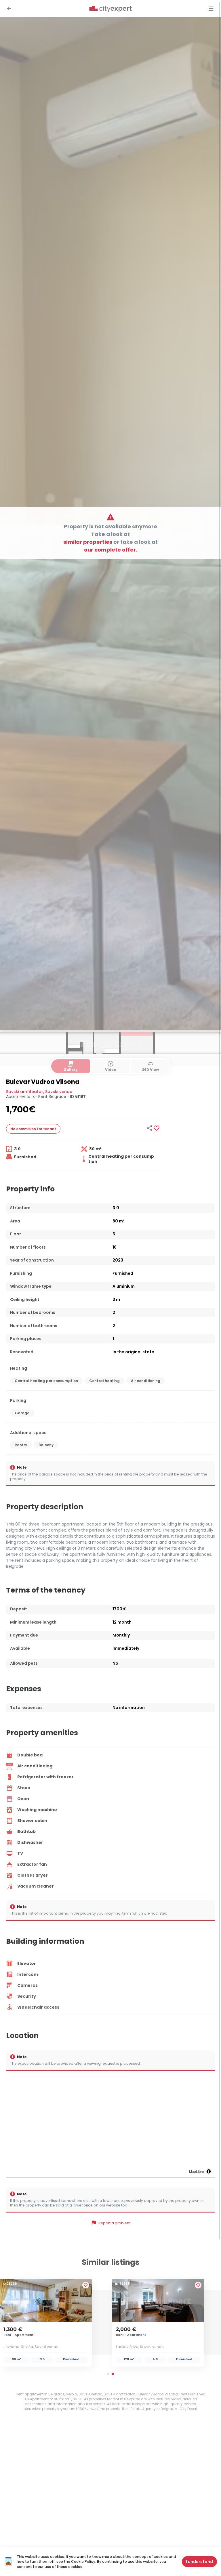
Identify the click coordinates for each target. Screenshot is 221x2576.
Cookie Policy (83, 2561)
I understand (199, 2562)
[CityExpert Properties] (110, 9)
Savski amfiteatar (25, 1092)
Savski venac (59, 1092)
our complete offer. (111, 550)
